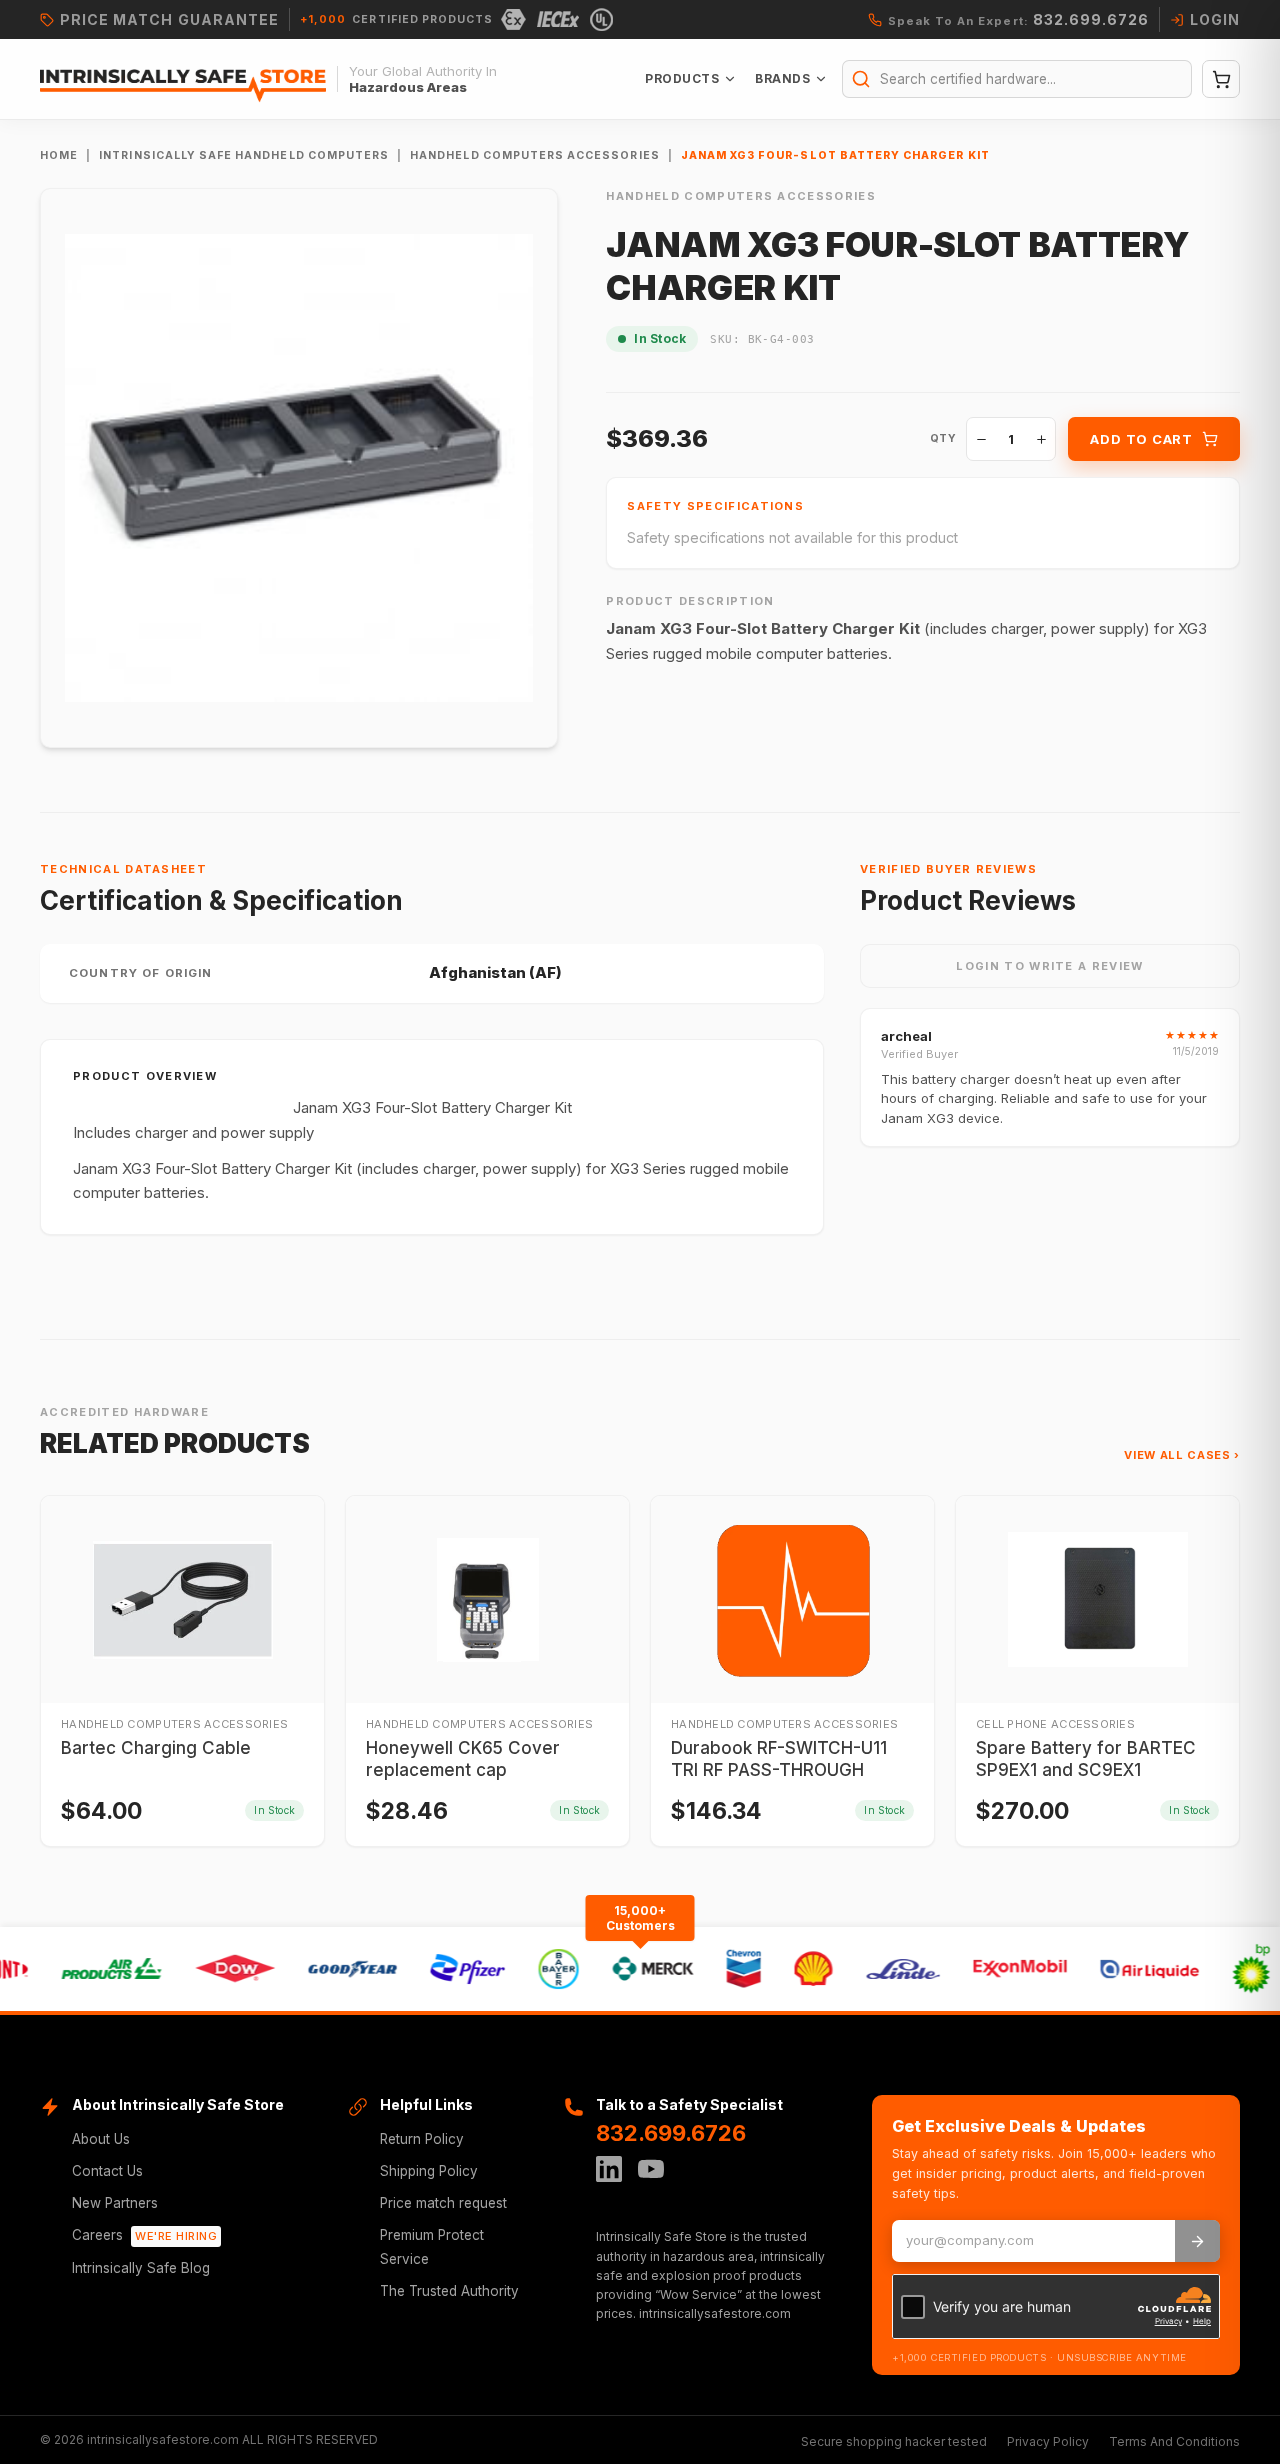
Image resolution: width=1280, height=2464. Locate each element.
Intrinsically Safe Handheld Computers (244, 155)
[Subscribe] (1197, 2241)
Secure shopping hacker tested (894, 2441)
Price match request (443, 2203)
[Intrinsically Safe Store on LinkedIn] (609, 2169)
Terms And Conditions (1174, 2441)
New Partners (115, 2203)
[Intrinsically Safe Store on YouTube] (651, 2169)
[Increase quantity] (1041, 439)
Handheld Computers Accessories (535, 155)
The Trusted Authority (449, 2291)
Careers (144, 2235)
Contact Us (107, 2171)
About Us (101, 2139)
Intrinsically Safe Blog (141, 2268)
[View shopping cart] (1221, 79)
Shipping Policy (429, 2171)
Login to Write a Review (1049, 966)
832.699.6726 (671, 2133)
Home (59, 155)
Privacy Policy (1048, 2441)
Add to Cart (1141, 439)
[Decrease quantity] (981, 439)
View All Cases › (1182, 1455)
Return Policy (422, 2139)
